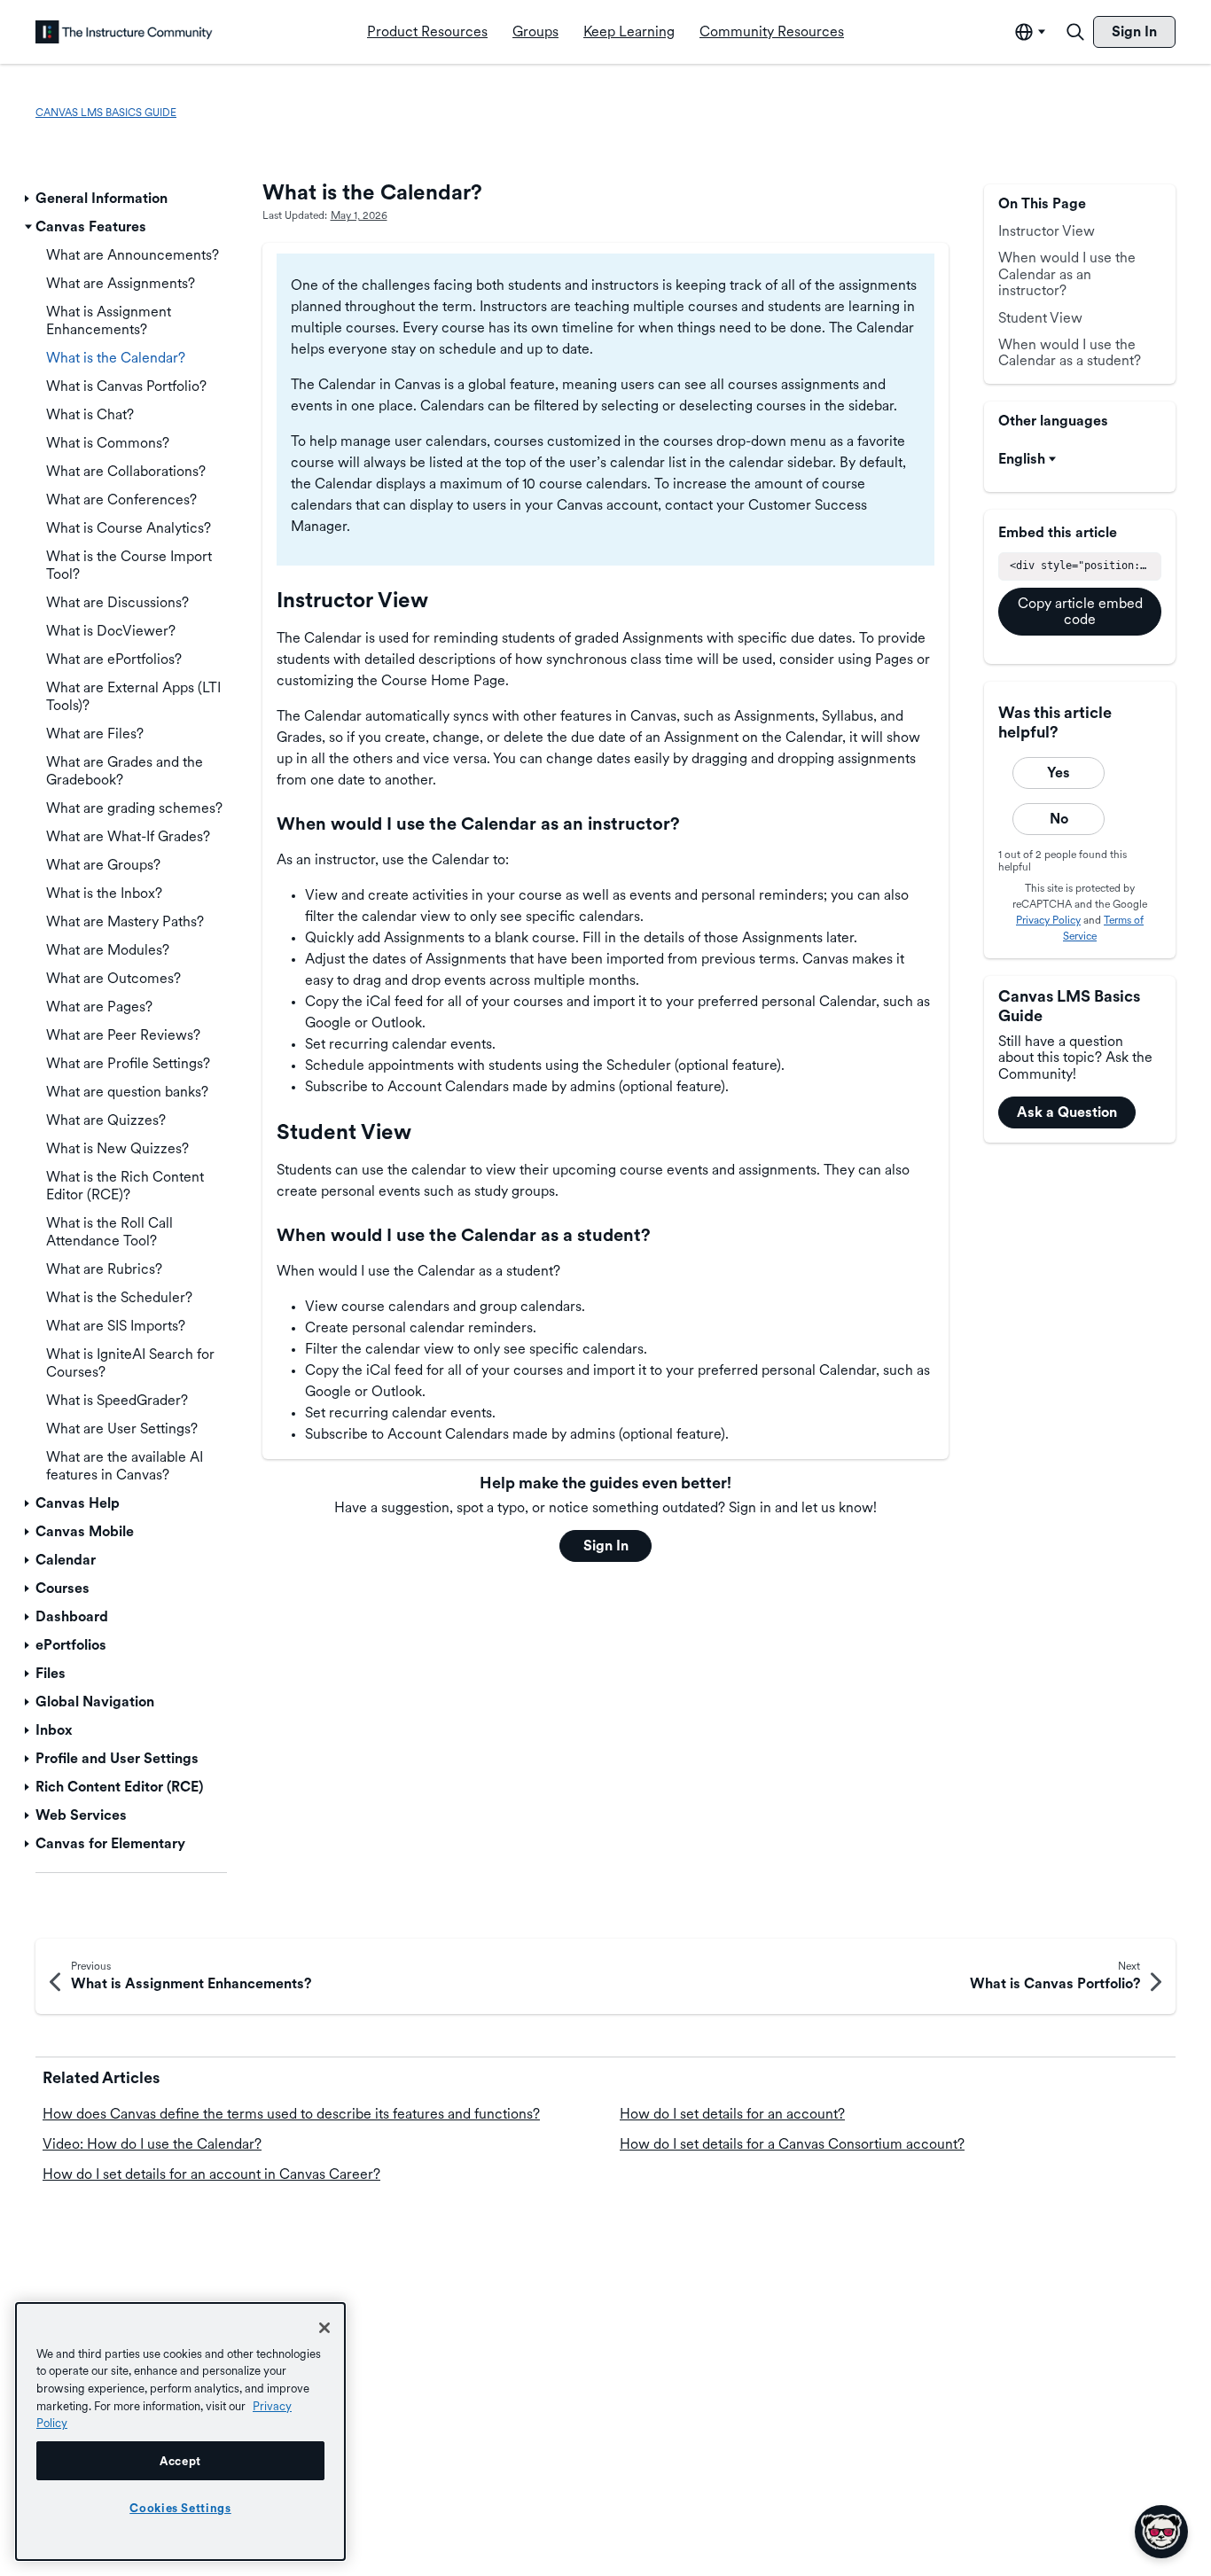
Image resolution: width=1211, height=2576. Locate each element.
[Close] (324, 2328)
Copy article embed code (1080, 611)
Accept (180, 2461)
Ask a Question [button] (1067, 1112)
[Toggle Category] (28, 199)
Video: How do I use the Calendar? (152, 2144)
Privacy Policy (1048, 920)
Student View (1040, 318)
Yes (1059, 773)
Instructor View (1047, 231)
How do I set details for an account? (732, 2114)
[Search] (1075, 32)
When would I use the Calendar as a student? (1070, 352)
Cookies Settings (180, 2508)
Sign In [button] (606, 1546)
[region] (180, 2432)
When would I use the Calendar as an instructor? (1067, 274)
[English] (124, 32)
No (1059, 819)
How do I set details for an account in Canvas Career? (211, 2174)
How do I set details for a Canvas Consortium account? (792, 2144)
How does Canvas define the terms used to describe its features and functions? (291, 2114)
